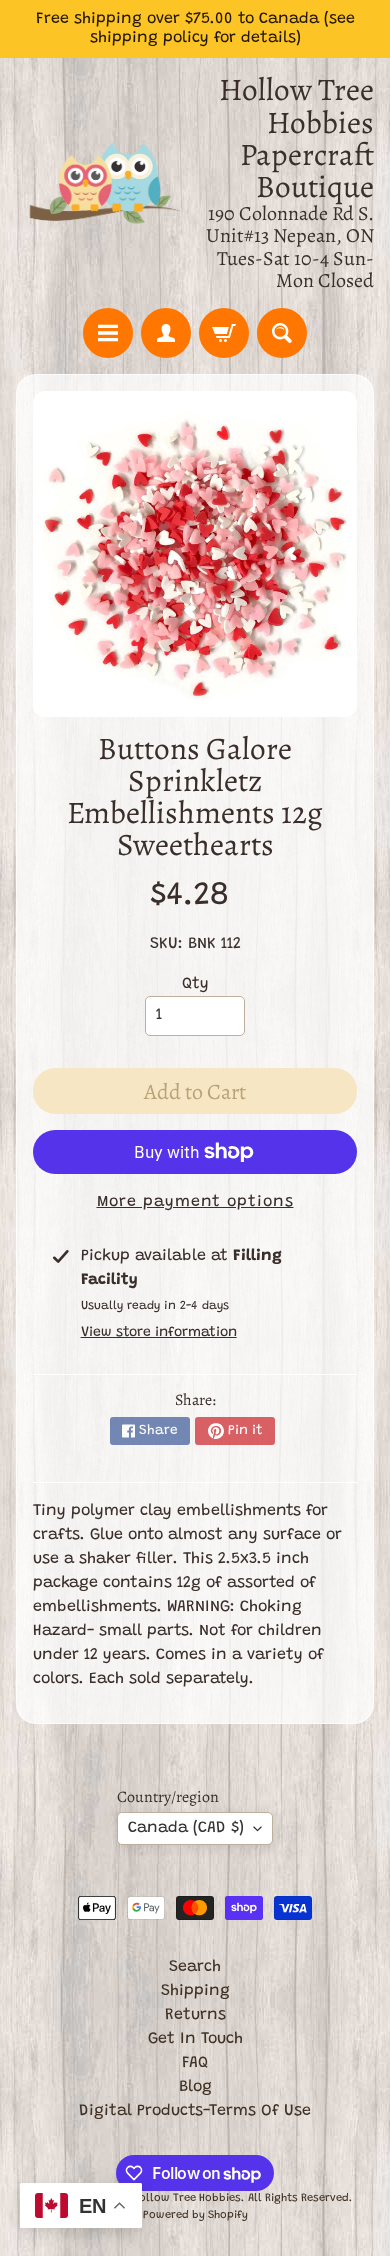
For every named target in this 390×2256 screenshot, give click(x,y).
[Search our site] (282, 333)
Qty (195, 984)
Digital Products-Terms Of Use (195, 2111)
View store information (159, 1333)
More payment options (195, 1202)
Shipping (195, 1991)
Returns (195, 2015)
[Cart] (224, 333)
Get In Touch (195, 2039)
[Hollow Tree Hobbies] (105, 183)
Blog (195, 2087)
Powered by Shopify (195, 2215)
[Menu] (108, 333)
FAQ (195, 2063)
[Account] (166, 333)
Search (195, 1967)
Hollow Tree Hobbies (187, 2198)
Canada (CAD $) (186, 1828)
